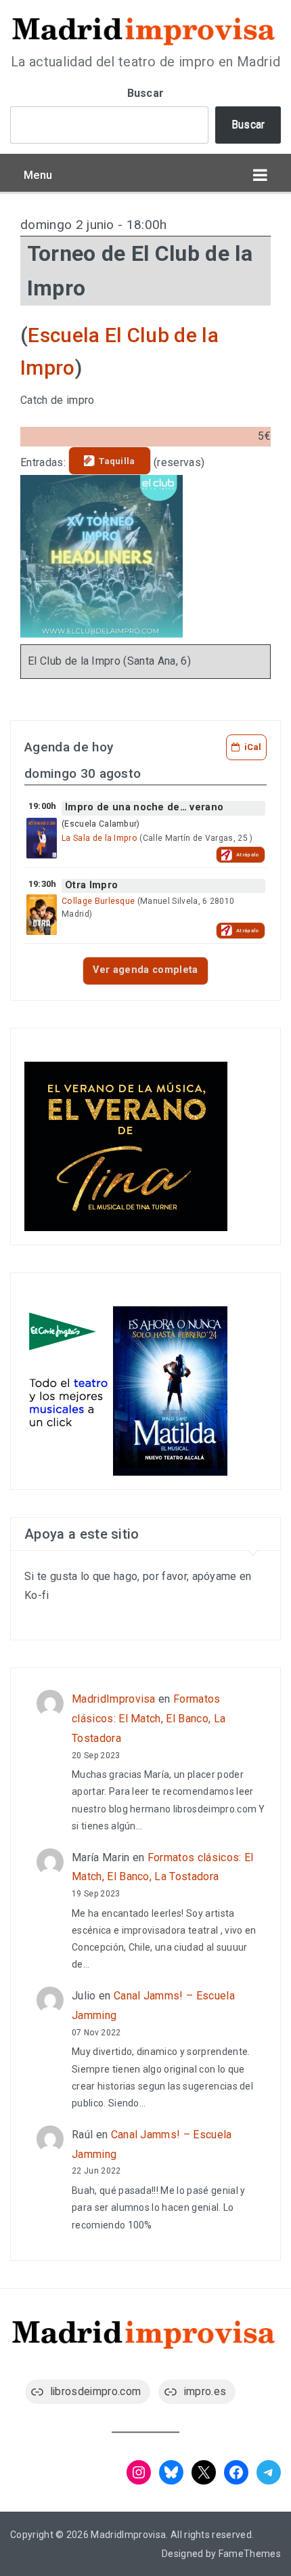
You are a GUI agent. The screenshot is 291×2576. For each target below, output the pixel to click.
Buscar (146, 93)
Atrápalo (248, 855)
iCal (253, 747)
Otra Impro (91, 885)
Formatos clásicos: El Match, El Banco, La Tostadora (149, 1719)
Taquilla (117, 461)
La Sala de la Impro (99, 838)
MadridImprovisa (114, 1699)
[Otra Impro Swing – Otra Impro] (42, 915)
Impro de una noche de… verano (144, 807)
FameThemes (250, 2554)
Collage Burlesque (98, 901)
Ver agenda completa (145, 970)
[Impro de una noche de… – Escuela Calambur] (42, 838)
